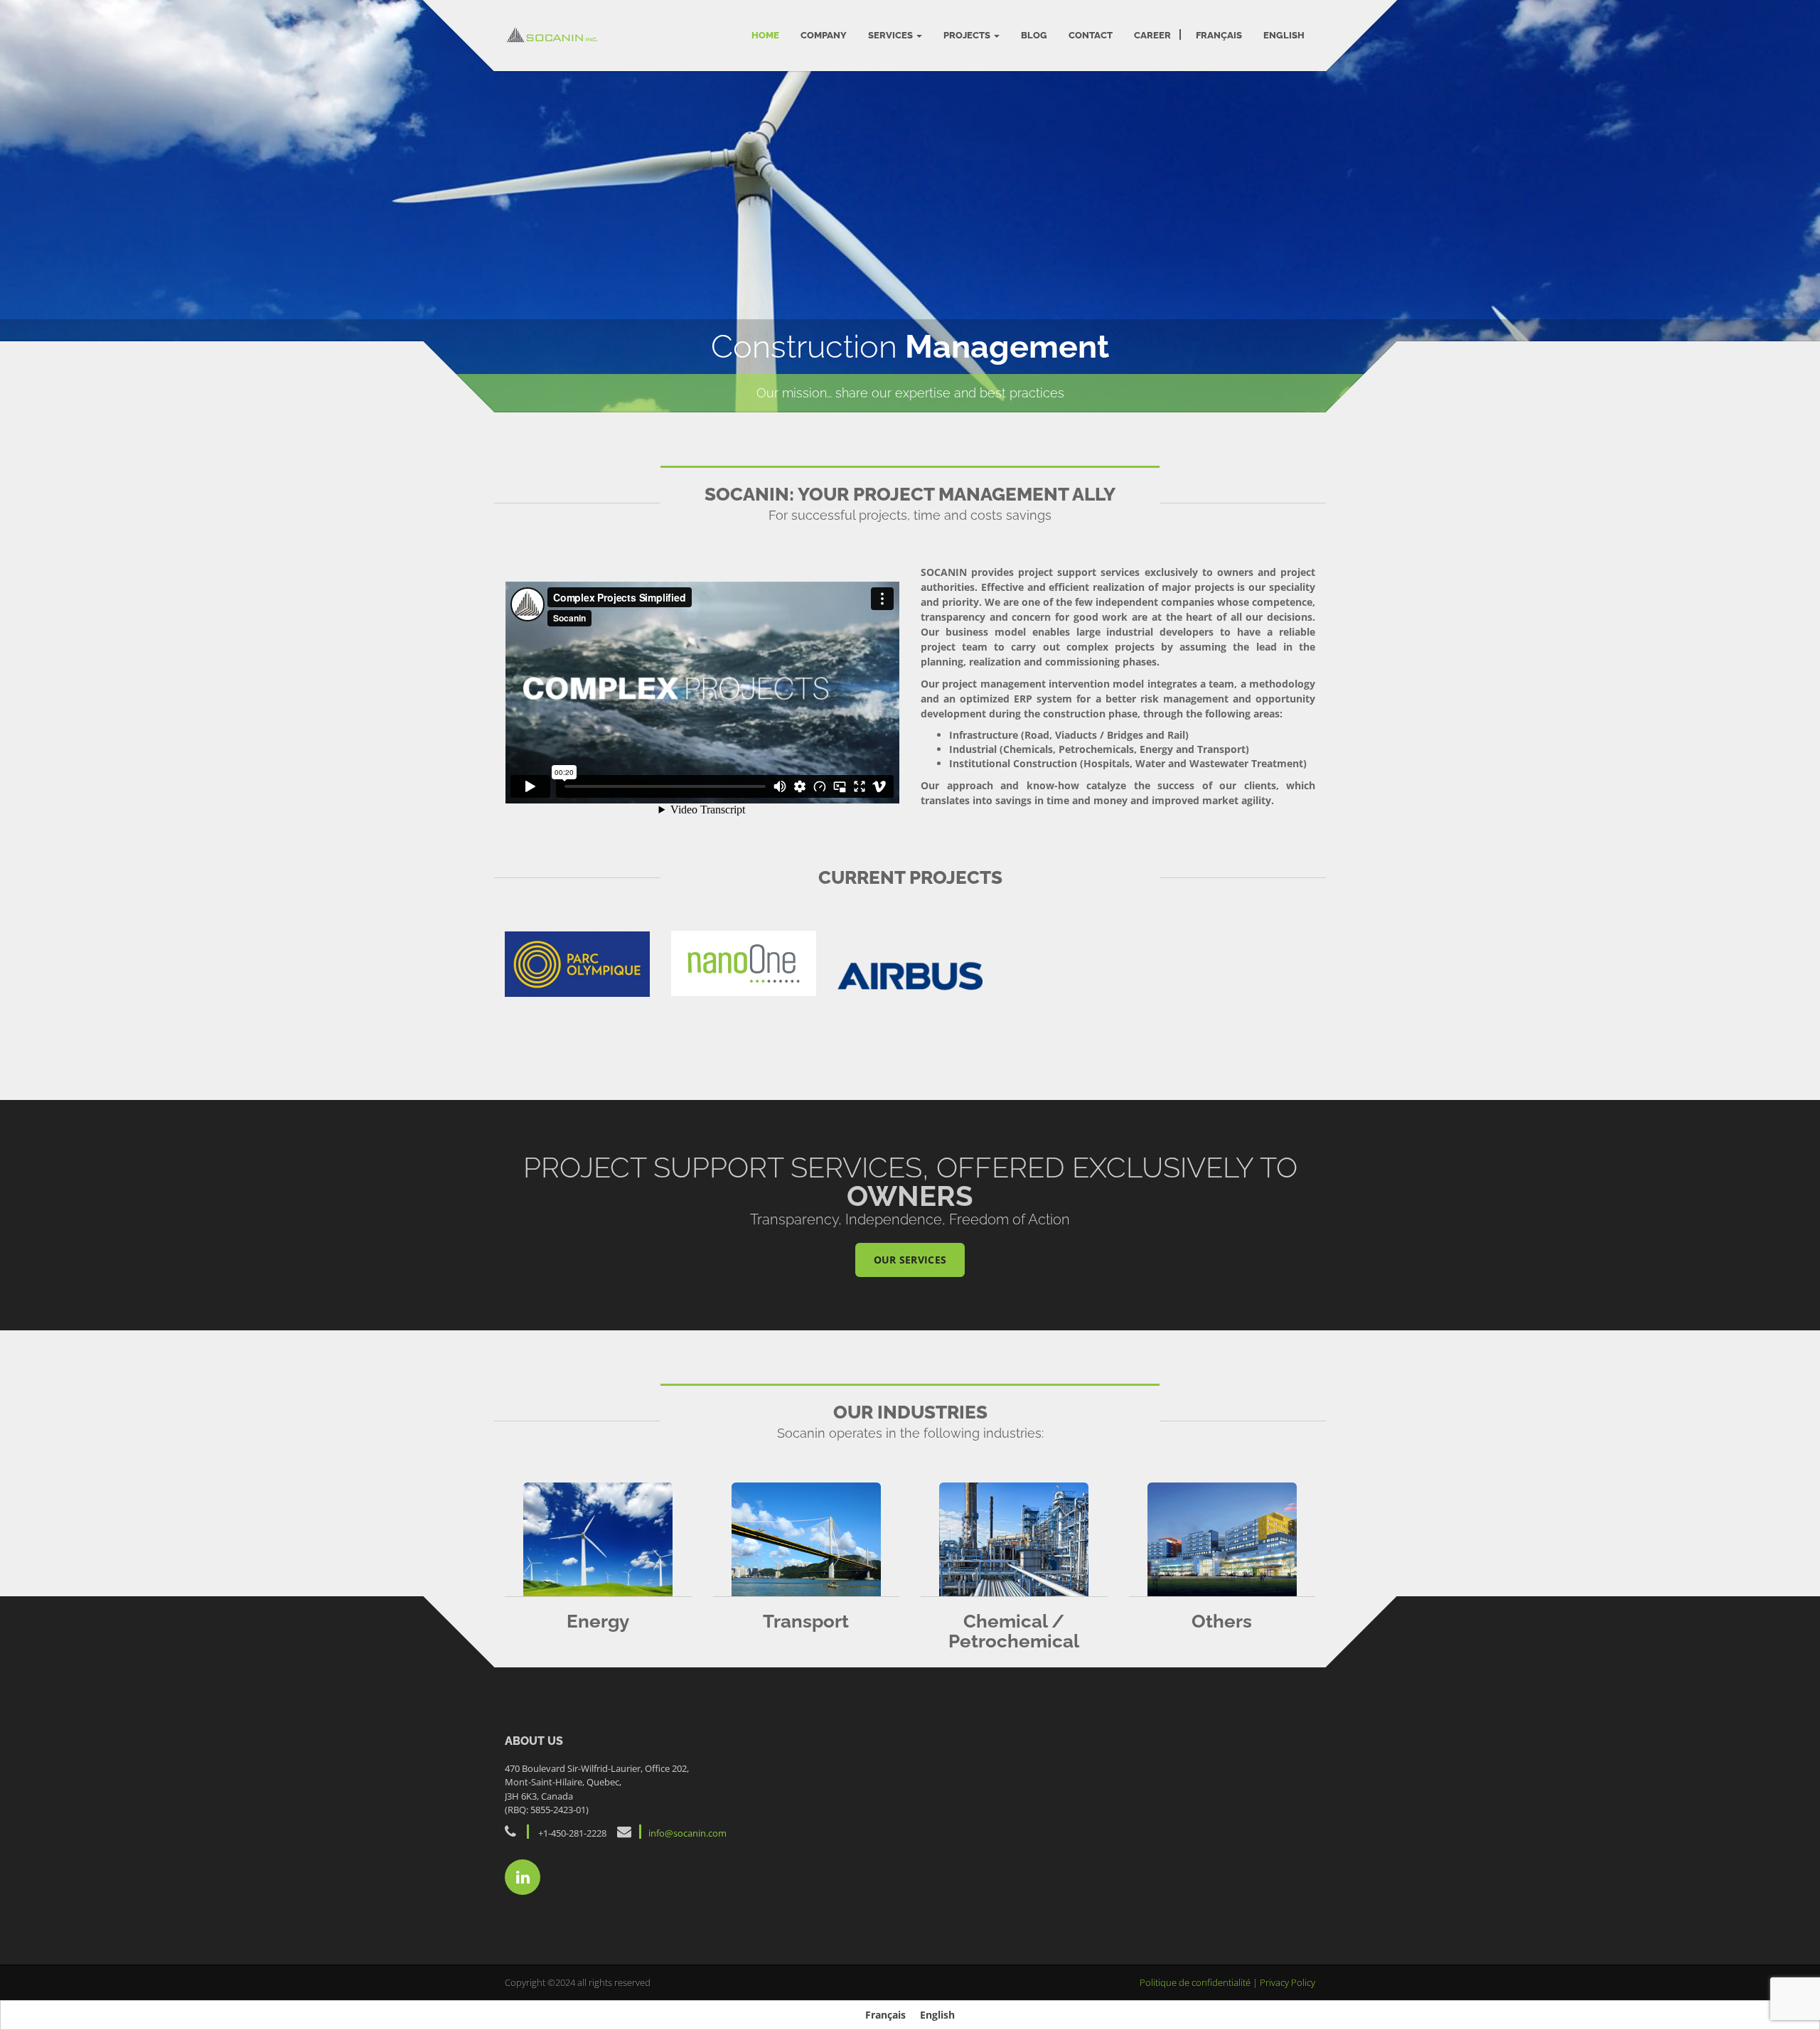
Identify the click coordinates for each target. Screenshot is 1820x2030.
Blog (1034, 35)
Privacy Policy (1288, 1982)
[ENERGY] (598, 1539)
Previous (20, 202)
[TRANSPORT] (807, 1539)
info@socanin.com (687, 1833)
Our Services (910, 1260)
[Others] (1222, 1539)
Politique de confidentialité (1196, 1982)
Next (1800, 202)
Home (765, 35)
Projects (968, 35)
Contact (1091, 35)
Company (824, 35)
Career (1152, 35)
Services (892, 35)
